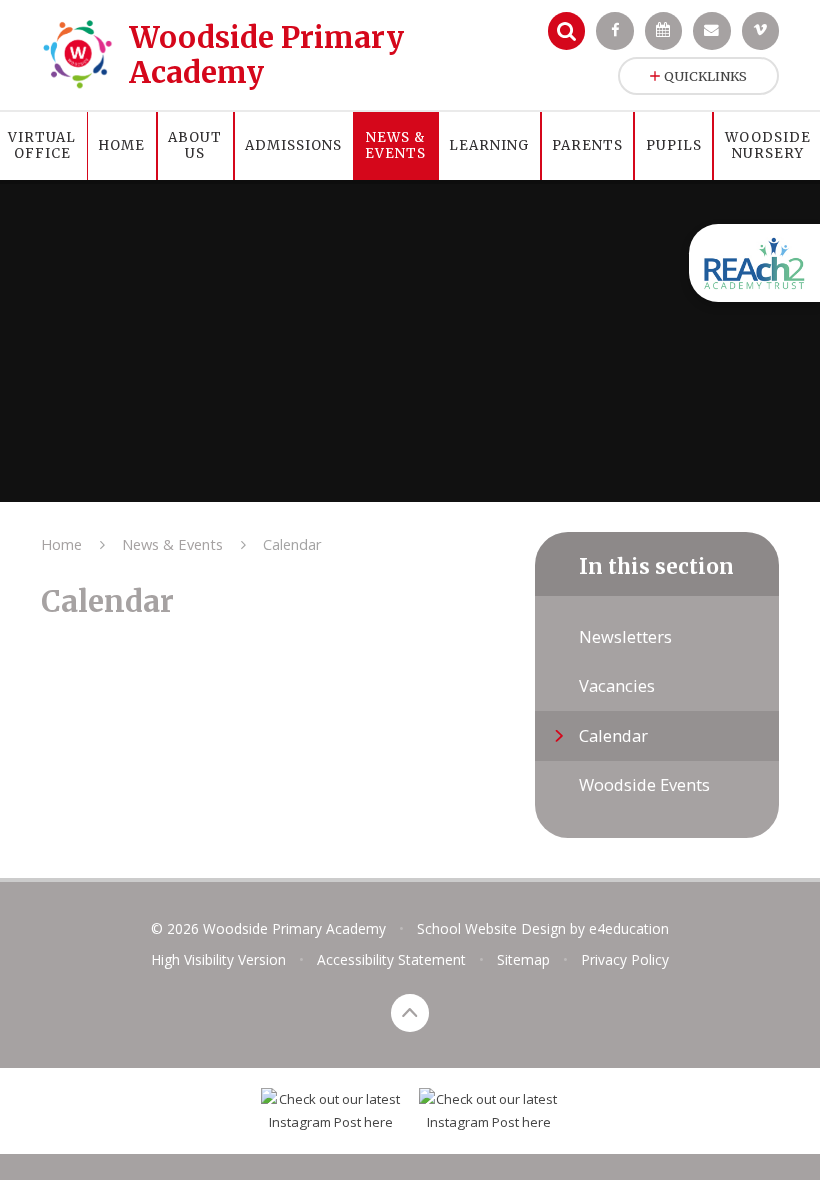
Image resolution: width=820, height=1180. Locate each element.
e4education (629, 928)
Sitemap (523, 959)
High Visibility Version (218, 959)
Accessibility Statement (391, 959)
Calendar (292, 544)
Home (61, 544)
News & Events (172, 544)
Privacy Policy (625, 959)
